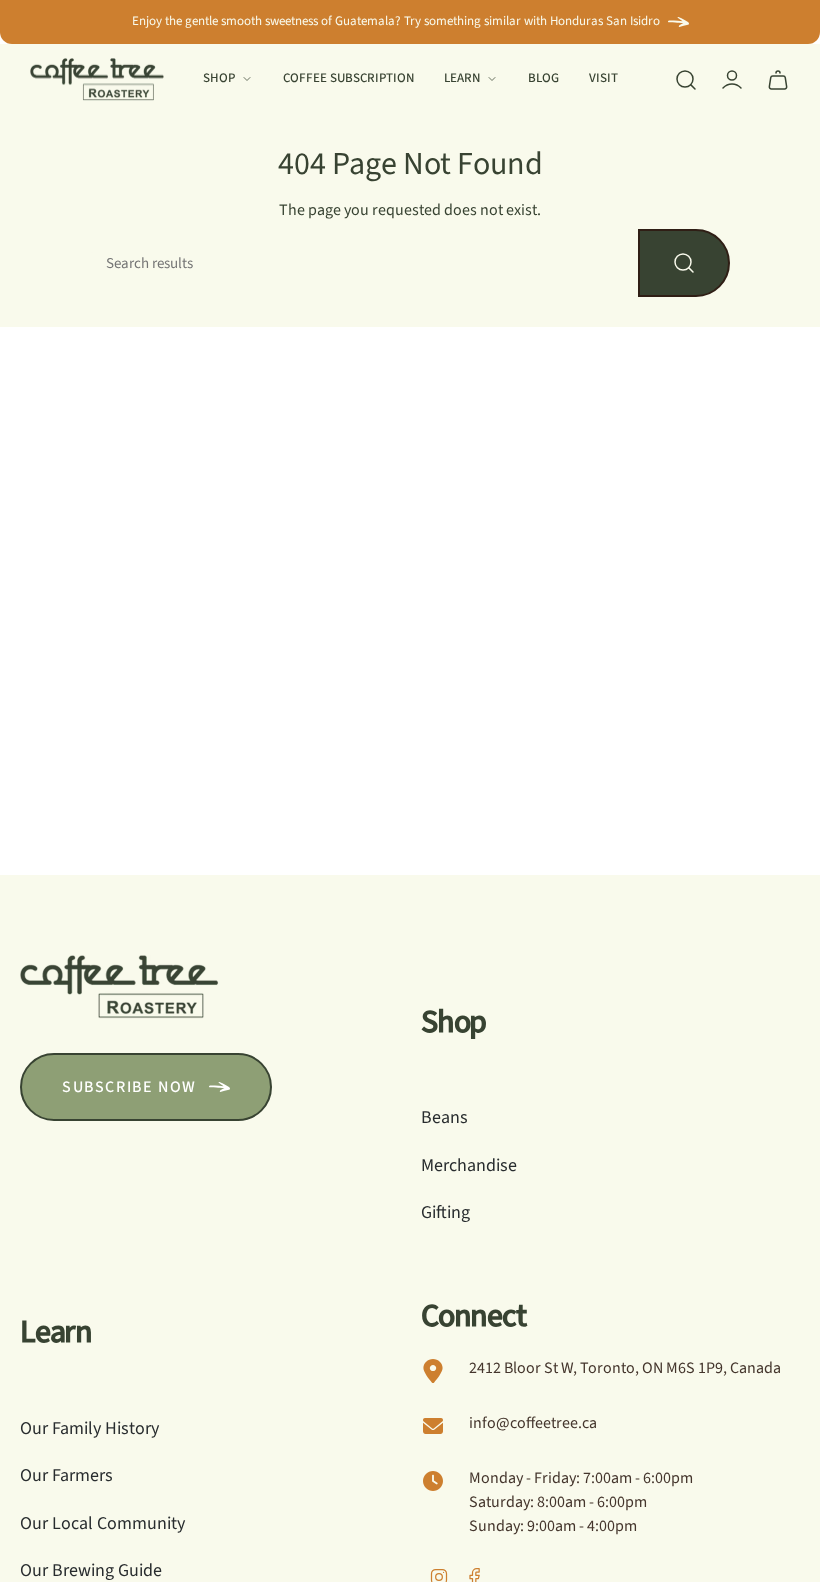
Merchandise (469, 1165)
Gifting (445, 1212)
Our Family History (89, 1428)
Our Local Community (102, 1523)
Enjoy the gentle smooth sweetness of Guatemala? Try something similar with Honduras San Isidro (396, 21)
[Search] (684, 263)
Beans (444, 1117)
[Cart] (778, 80)
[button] (228, 80)
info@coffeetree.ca (533, 1423)
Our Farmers (66, 1475)
